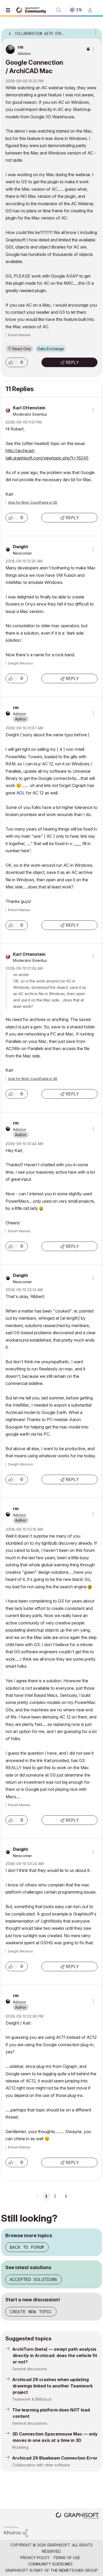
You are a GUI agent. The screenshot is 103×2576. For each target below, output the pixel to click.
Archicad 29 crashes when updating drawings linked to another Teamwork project (52, 2386)
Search (59, 10)
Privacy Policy (35, 2558)
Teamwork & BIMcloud (32, 2399)
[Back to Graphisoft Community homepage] (32, 10)
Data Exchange (51, 349)
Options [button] (95, 32)
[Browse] (9, 10)
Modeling (20, 2447)
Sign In (92, 10)
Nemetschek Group (78, 2570)
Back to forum (27, 2247)
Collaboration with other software (41, 2465)
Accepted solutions (34, 2279)
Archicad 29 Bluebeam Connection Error (55, 2458)
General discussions (30, 2369)
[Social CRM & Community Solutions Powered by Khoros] (16, 2531)
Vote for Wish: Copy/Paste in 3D (33, 502)
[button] (11, 362)
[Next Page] (66, 2196)
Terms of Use (67, 2558)
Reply (72, 362)
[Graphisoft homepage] (77, 2516)
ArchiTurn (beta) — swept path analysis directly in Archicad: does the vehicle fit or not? (55, 2355)
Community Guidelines (50, 2564)
